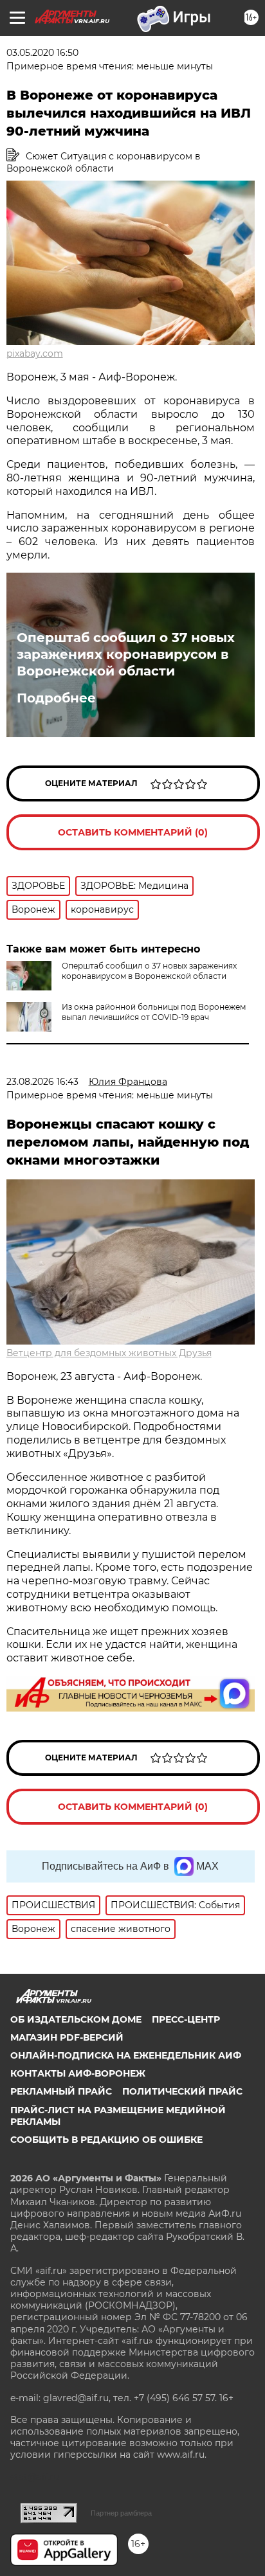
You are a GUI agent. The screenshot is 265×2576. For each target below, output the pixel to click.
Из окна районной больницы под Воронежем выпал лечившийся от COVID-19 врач (154, 1012)
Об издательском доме (76, 2019)
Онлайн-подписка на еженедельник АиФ (126, 2055)
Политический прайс (182, 2091)
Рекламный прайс (61, 2091)
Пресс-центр (186, 2019)
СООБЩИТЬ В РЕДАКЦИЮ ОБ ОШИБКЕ (106, 2140)
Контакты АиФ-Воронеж (78, 2073)
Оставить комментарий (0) (133, 832)
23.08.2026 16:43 (42, 1082)
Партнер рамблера (121, 2513)
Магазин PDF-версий (67, 2037)
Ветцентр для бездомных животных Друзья (109, 1353)
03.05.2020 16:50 (42, 53)
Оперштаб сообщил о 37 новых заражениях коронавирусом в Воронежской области (126, 654)
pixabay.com (35, 353)
